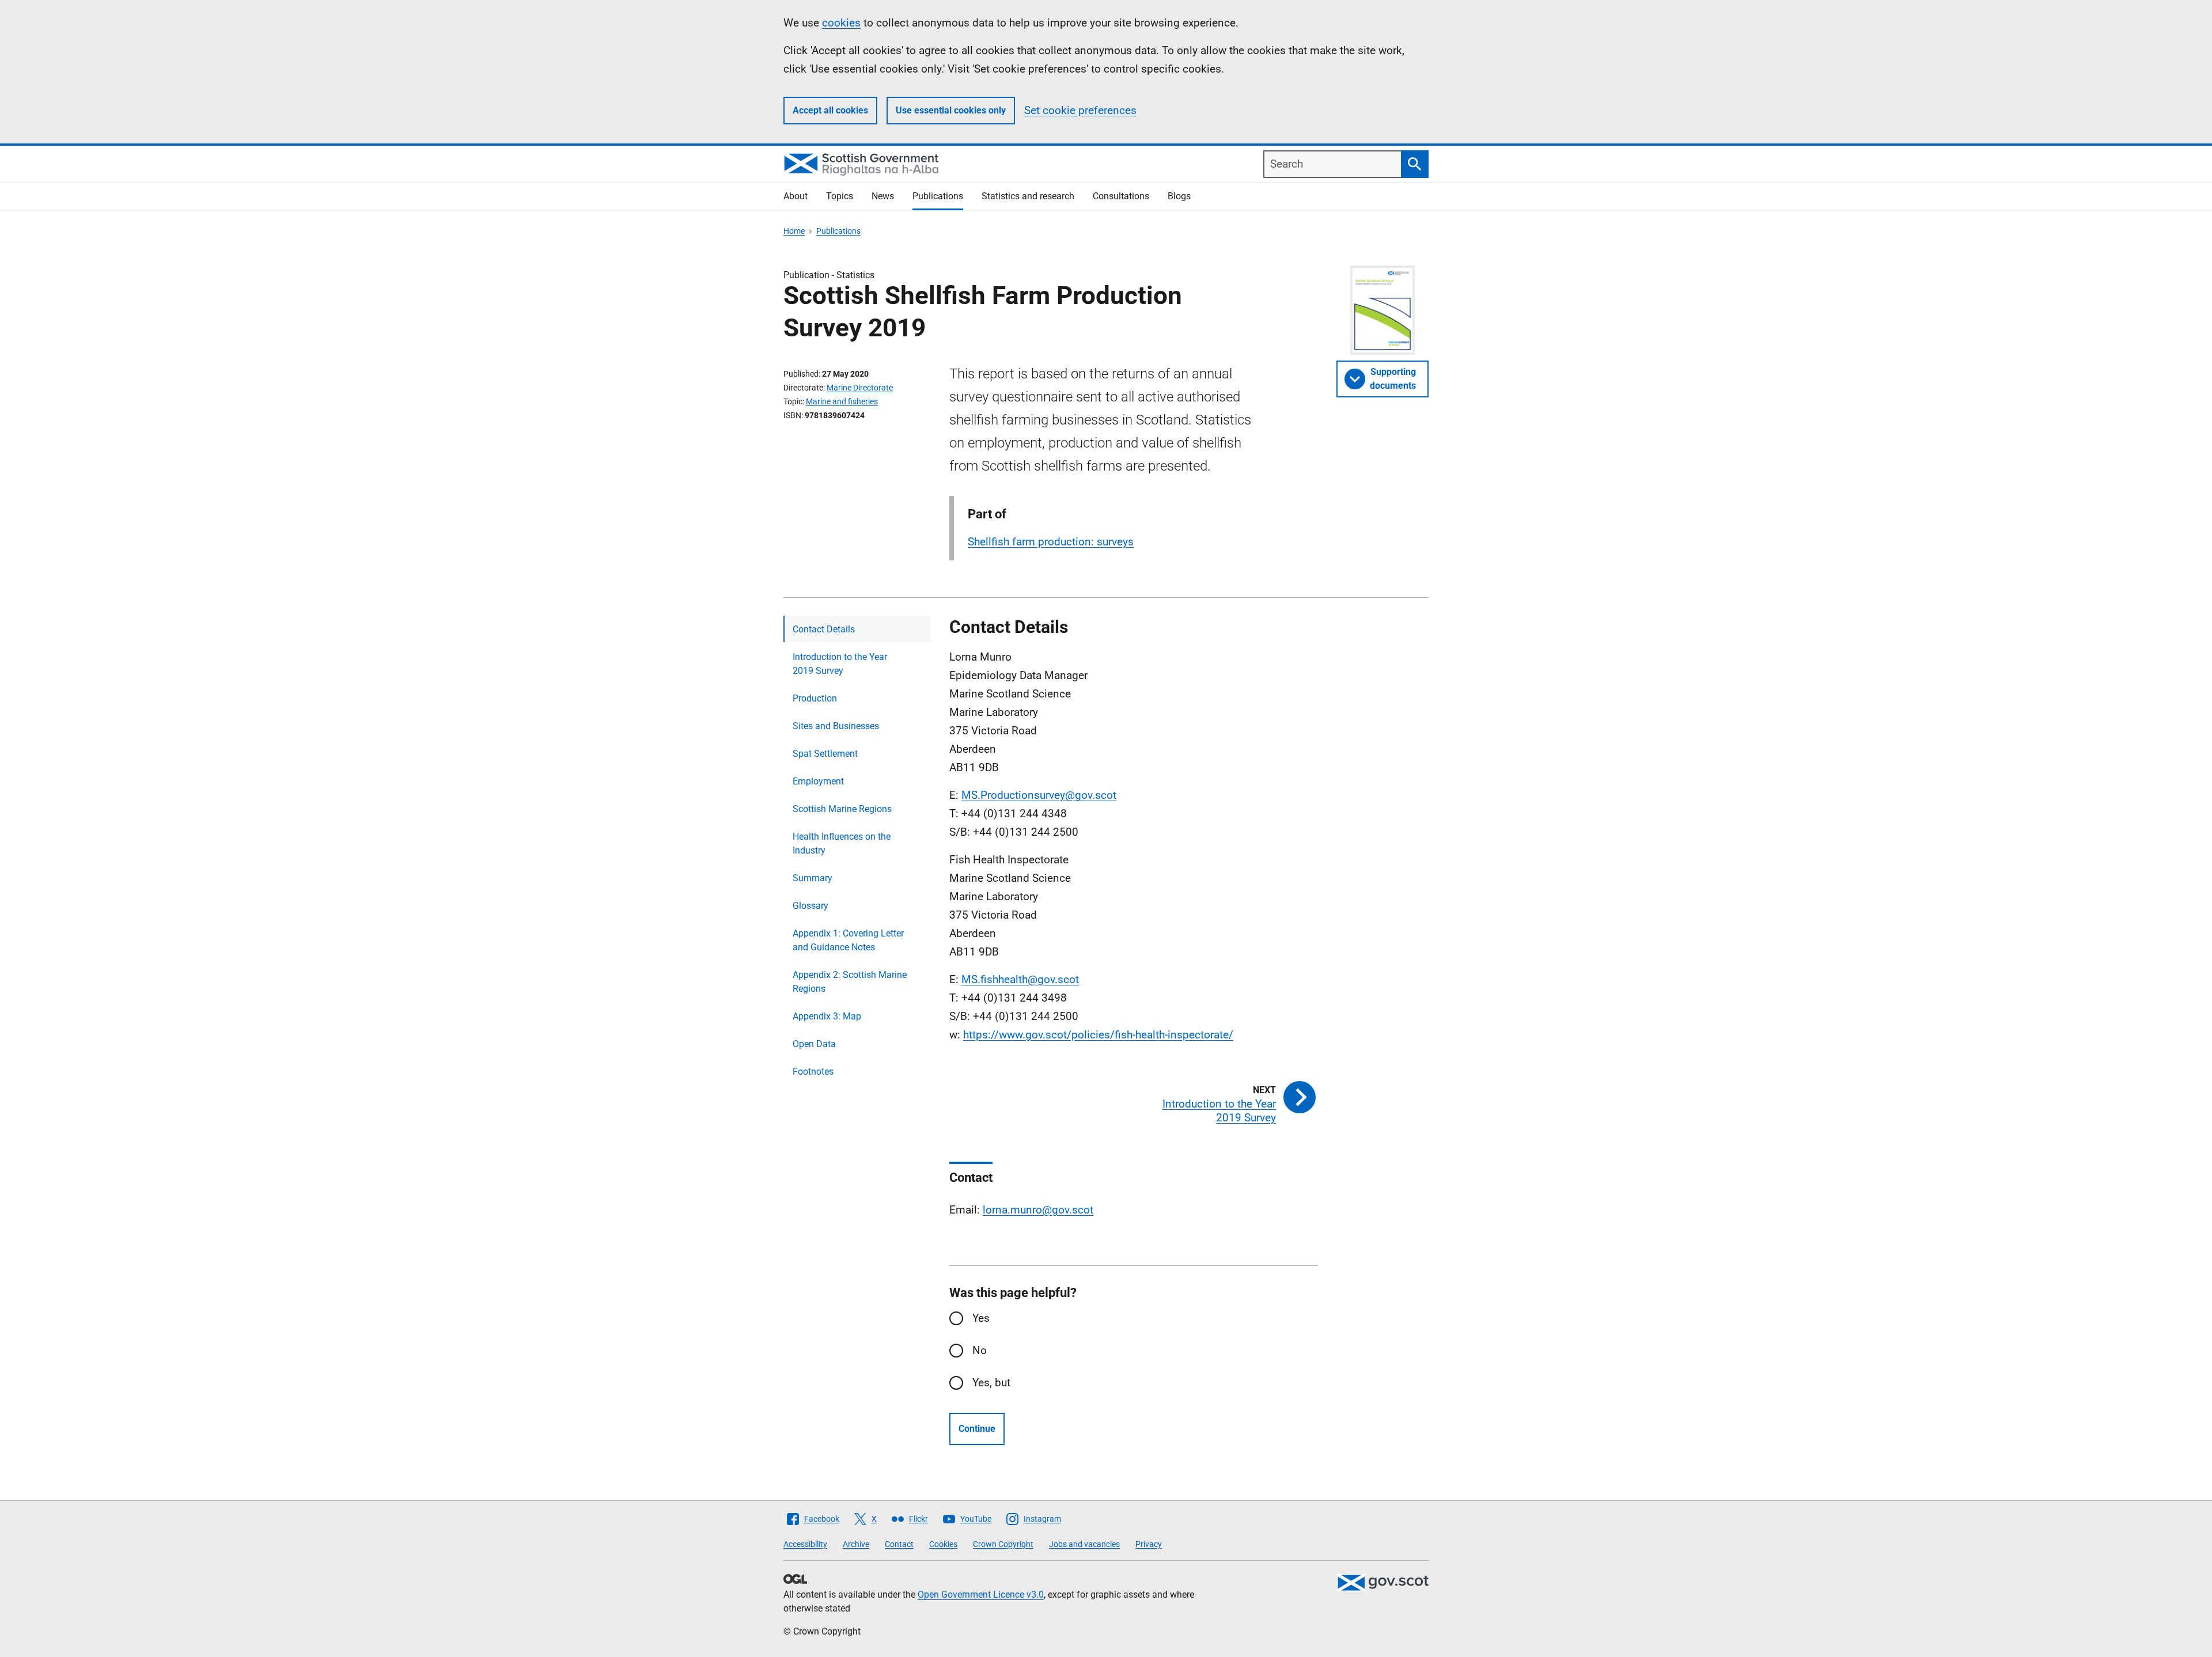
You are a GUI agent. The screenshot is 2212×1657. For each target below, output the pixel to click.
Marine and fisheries (842, 401)
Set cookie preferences (1080, 110)
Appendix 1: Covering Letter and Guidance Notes (848, 940)
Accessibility (805, 1544)
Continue (977, 1429)
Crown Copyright (1003, 1544)
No (980, 1350)
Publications (938, 196)
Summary (813, 878)
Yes (981, 1318)
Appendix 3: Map (827, 1016)
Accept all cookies (830, 110)
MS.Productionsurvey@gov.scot (1039, 795)
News (883, 196)
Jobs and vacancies (1084, 1544)
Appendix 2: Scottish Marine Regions (850, 982)
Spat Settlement (825, 754)
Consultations (1121, 196)
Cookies (943, 1544)
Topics (840, 196)
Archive (856, 1544)
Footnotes (813, 1072)
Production (815, 698)
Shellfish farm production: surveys (1051, 542)
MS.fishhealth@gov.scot (1020, 979)
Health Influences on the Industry (842, 843)
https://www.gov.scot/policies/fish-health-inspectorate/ (1098, 1035)
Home (794, 231)
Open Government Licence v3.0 (981, 1595)
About (796, 196)
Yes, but (991, 1383)
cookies (841, 23)
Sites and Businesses (836, 726)
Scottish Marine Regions (842, 809)
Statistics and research (1028, 196)
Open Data (814, 1044)
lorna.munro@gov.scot (1038, 1210)
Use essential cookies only (951, 110)
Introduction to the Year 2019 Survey (840, 664)
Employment (818, 781)
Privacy (1149, 1544)
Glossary (810, 906)
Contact (899, 1544)
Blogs (1179, 196)
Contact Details (824, 629)
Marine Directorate (860, 388)
